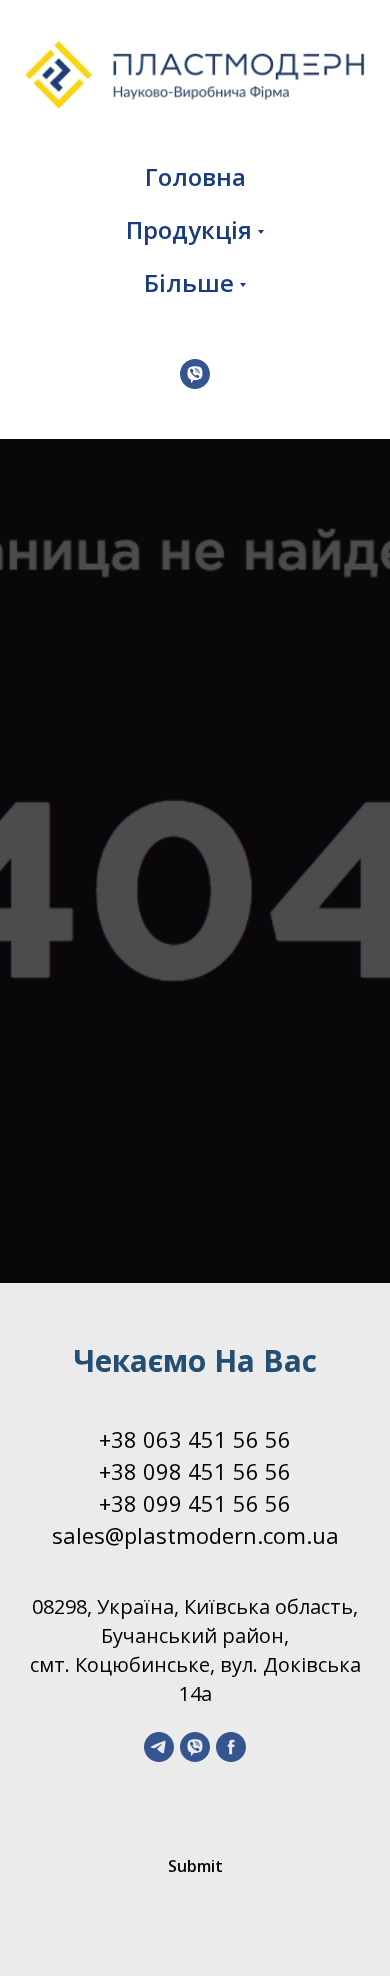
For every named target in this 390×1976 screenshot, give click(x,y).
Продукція (189, 229)
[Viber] (195, 374)
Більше (189, 282)
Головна (195, 176)
